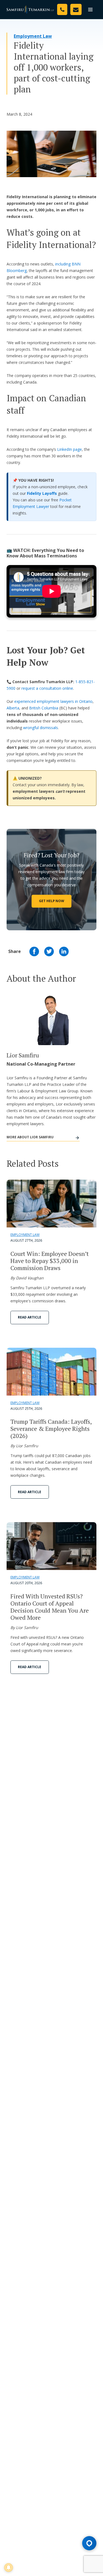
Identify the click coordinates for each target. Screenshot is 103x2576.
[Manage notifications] (9, 2568)
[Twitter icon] (49, 951)
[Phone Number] (62, 9)
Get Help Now (52, 901)
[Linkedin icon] (64, 951)
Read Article (30, 1317)
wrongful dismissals (41, 728)
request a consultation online (47, 688)
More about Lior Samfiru (30, 1137)
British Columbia (44, 708)
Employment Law (33, 36)
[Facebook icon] (34, 951)
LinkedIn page (69, 449)
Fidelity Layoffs (42, 493)
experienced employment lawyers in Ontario (53, 701)
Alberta (13, 708)
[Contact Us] (76, 9)
